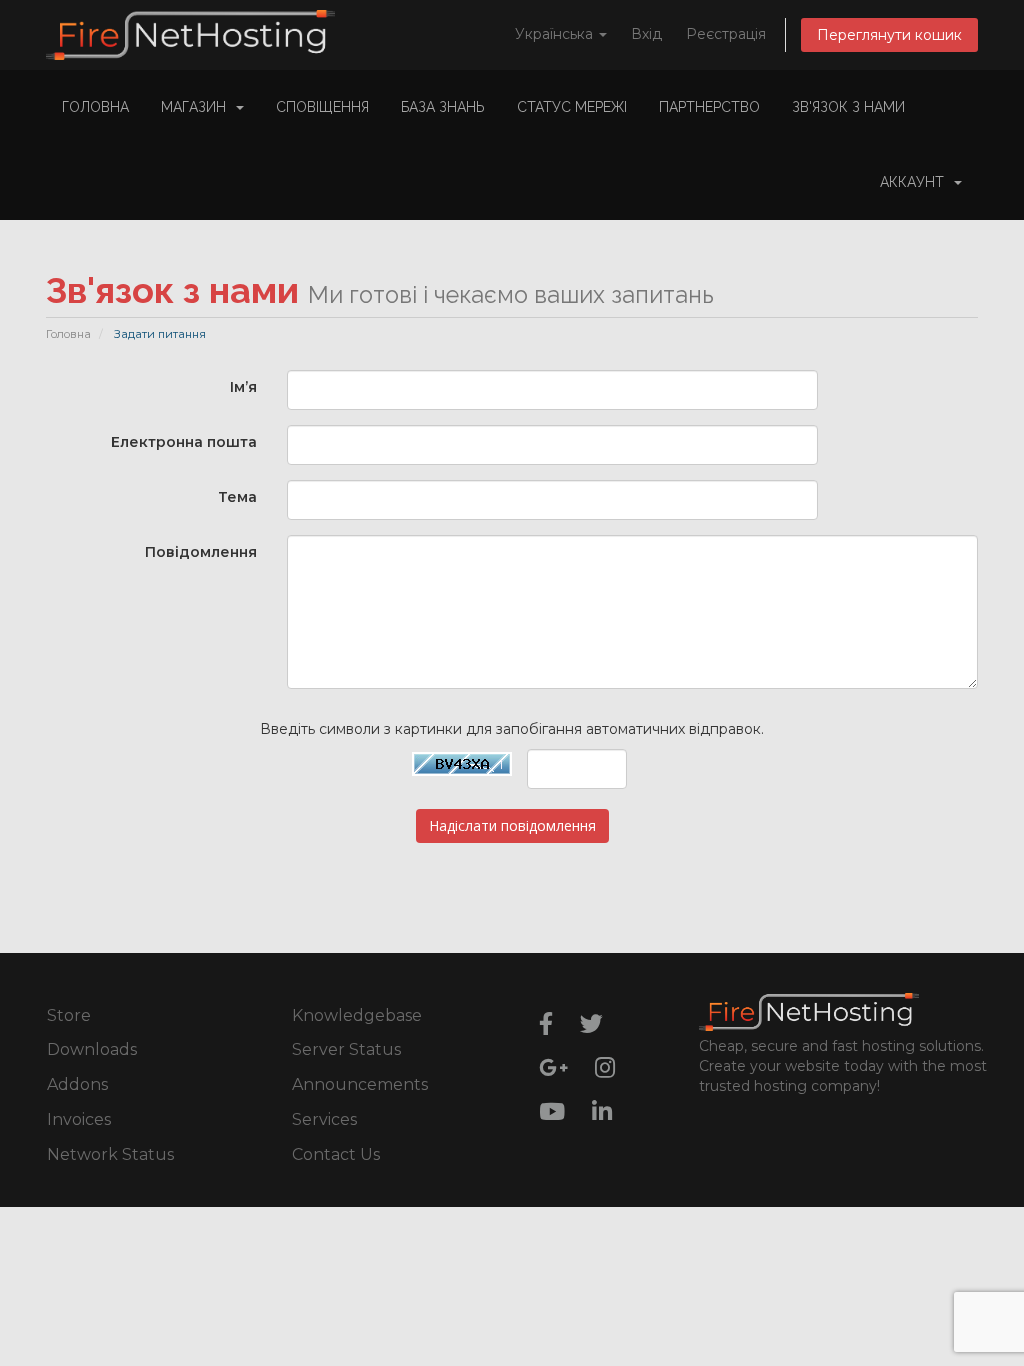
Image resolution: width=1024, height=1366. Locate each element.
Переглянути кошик (889, 35)
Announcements (360, 1084)
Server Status (346, 1049)
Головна (95, 107)
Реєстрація (726, 34)
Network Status (110, 1154)
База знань (443, 107)
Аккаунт (916, 182)
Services (324, 1119)
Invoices (79, 1119)
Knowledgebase (357, 1015)
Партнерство (709, 107)
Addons (77, 1084)
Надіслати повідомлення (512, 825)
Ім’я (243, 387)
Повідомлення (201, 552)
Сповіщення (322, 107)
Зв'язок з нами (848, 107)
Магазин (197, 107)
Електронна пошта (184, 442)
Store (69, 1015)
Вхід (646, 34)
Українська (556, 34)
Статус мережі (572, 107)
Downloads (92, 1049)
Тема (237, 497)
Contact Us (336, 1154)
